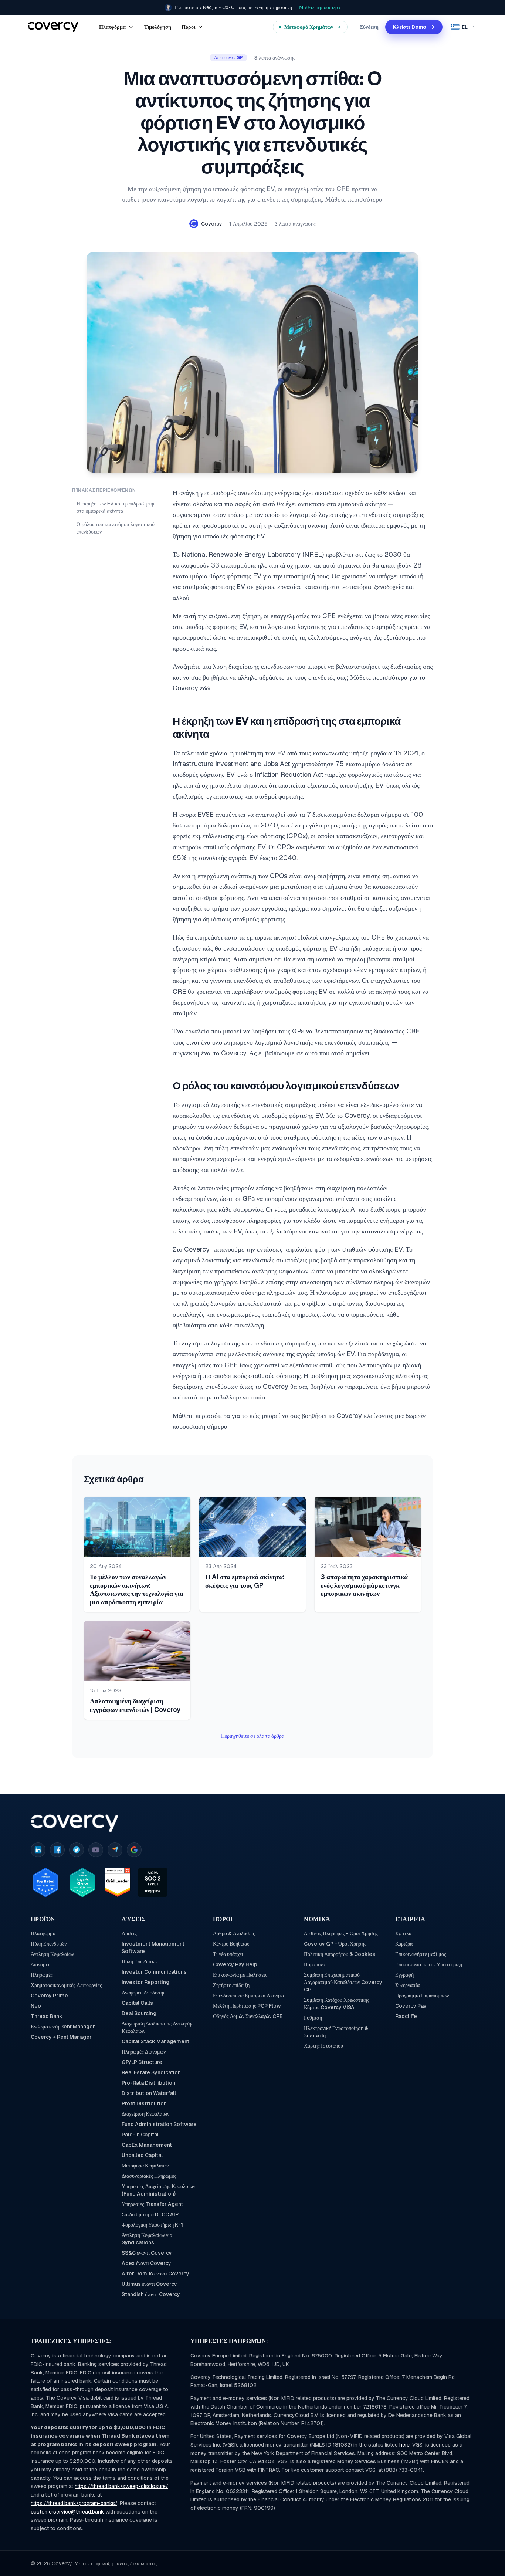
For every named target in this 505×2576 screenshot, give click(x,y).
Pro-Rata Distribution (148, 2083)
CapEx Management (147, 2145)
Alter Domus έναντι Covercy (155, 2274)
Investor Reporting (145, 1982)
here (404, 2445)
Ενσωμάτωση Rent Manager (63, 2027)
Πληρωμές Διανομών (144, 2052)
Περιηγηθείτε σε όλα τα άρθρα (253, 1736)
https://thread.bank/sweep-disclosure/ (121, 2486)
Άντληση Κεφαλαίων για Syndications (147, 2239)
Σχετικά (403, 1933)
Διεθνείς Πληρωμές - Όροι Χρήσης (341, 1933)
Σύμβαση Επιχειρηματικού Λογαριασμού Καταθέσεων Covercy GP (343, 1982)
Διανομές (40, 1964)
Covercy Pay (411, 2006)
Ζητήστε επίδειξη (231, 1985)
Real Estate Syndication (151, 2072)
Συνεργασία (407, 1985)
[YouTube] (96, 1850)
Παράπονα (315, 1964)
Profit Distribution (144, 2103)
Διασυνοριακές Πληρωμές (149, 2176)
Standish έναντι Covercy (151, 2294)
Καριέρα (404, 1944)
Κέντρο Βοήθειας (231, 1944)
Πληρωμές (42, 1975)
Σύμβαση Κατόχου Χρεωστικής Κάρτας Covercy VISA (337, 2004)
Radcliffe (406, 2016)
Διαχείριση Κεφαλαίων (145, 2114)
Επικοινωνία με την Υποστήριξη (429, 1964)
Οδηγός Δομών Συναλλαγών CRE (248, 2016)
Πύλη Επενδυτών (49, 1944)
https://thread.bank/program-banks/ (74, 2503)
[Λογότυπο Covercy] (74, 1823)
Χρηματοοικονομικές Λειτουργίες (66, 1985)
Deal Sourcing (139, 2013)
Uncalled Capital (142, 2155)
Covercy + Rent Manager (61, 2037)
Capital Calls (137, 2003)
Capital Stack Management (155, 2041)
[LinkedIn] (38, 1850)
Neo (36, 2006)
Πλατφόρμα (43, 1933)
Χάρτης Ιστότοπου (323, 2046)
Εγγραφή (404, 1975)
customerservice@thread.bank (67, 2512)
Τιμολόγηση (158, 27)
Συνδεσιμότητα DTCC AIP (150, 2214)
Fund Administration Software (159, 2124)
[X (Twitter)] (77, 1850)
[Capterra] (115, 1850)
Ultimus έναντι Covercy (149, 2284)
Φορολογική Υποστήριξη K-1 (152, 2225)
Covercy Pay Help (235, 1964)
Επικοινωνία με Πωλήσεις (240, 1975)
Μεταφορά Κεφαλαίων (145, 2166)
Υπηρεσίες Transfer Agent (152, 2204)
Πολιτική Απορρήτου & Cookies (340, 1954)
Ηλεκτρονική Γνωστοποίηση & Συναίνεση (336, 2032)
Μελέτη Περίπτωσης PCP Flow (247, 2006)
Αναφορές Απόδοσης (143, 1993)
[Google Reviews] (134, 1850)
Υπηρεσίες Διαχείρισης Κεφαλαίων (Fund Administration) (158, 2190)
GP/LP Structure (142, 2062)
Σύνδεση (369, 27)
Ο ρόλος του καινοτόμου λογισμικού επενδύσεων (116, 528)
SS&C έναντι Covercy (147, 2253)
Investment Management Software (153, 1947)
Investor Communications (154, 1972)
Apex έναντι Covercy (146, 2263)
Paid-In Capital (140, 2135)
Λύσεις (129, 1933)
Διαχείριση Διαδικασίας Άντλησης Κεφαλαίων (157, 2027)
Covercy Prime (49, 1996)
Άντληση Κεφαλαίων (52, 1954)
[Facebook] (57, 1850)
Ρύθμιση (313, 2018)
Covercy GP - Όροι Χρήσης (335, 1944)
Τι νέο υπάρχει (228, 1954)
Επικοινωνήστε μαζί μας (421, 1954)
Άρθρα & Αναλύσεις (234, 1933)
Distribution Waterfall (149, 2093)
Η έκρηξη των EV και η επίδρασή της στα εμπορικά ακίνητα (116, 507)
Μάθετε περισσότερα (320, 7)
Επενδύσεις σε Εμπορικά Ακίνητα (248, 1996)
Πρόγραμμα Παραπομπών (422, 1996)
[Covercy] (53, 27)
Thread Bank (47, 2016)
